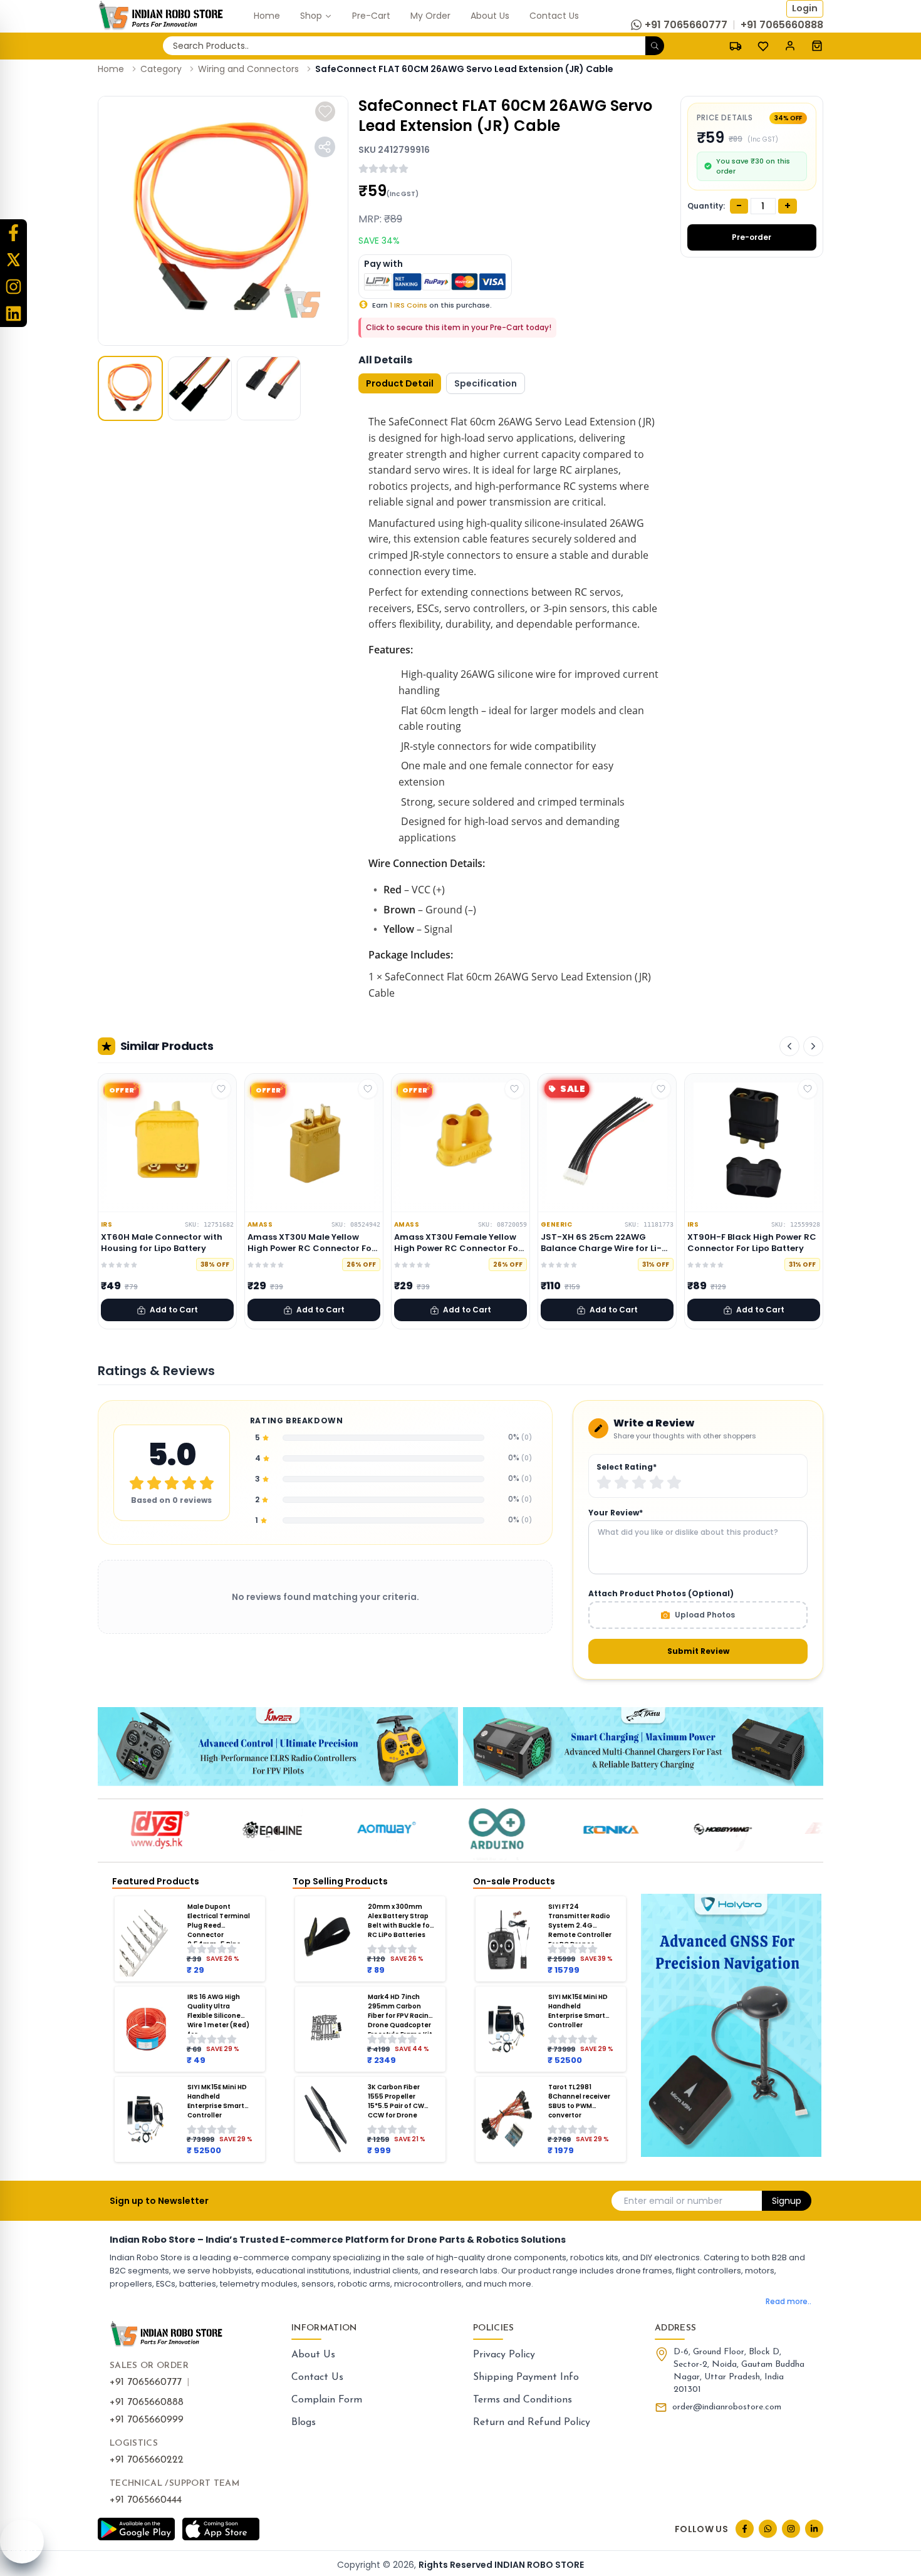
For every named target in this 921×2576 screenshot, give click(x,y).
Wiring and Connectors (248, 69)
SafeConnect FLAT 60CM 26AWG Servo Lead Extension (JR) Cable (464, 69)
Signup (787, 2201)
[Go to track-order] (736, 46)
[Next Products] (813, 1046)
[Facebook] (13, 233)
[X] (13, 260)
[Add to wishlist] (325, 112)
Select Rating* (627, 1467)
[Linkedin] (13, 314)
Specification (486, 383)
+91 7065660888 (147, 2402)
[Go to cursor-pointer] (817, 46)
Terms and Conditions (523, 2400)
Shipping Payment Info (526, 2377)
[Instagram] (13, 287)
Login (805, 8)
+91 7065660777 (146, 2382)
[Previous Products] (789, 1046)
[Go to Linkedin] (814, 2529)
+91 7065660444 (146, 2500)
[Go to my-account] (790, 46)
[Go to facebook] (745, 2529)
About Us (313, 2355)
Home (111, 69)
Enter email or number (673, 2201)
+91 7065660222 (147, 2460)
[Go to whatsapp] (768, 2529)
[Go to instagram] (791, 2529)
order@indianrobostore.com (727, 2407)
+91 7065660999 (147, 2420)
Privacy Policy (504, 2355)
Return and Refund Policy (532, 2423)
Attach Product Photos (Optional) (661, 1594)
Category (161, 69)
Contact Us (317, 2377)
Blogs (304, 2423)
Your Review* (616, 1513)
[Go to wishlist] (763, 46)
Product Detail (400, 383)
